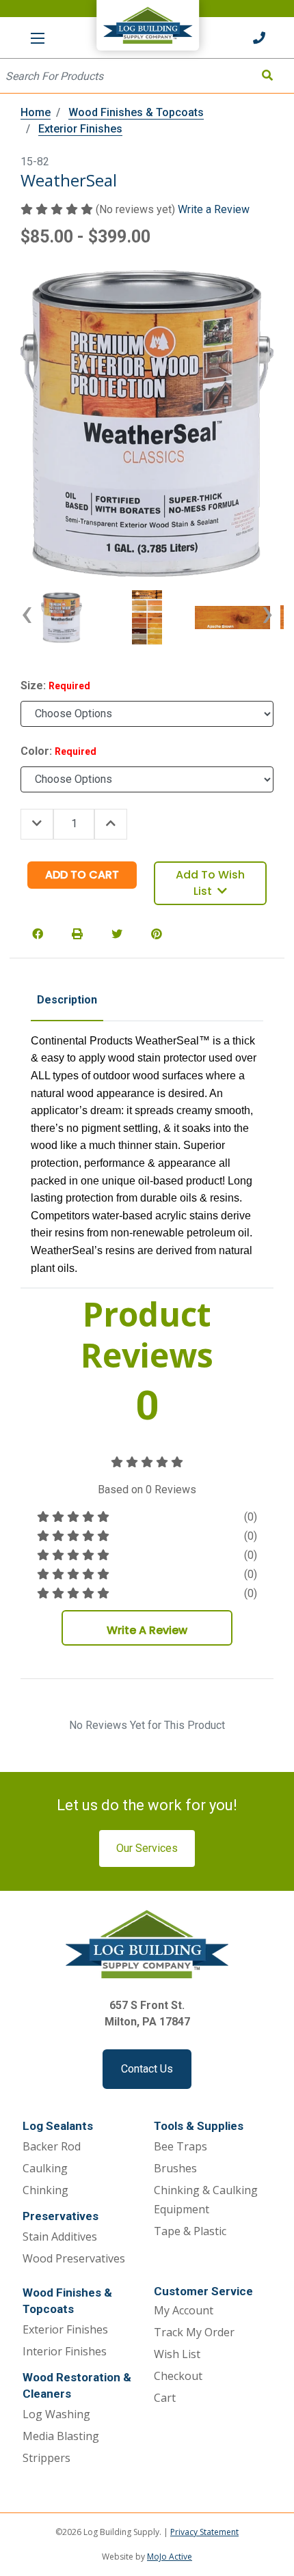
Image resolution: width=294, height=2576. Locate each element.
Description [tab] (67, 1000)
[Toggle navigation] (38, 38)
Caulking (45, 2168)
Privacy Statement (204, 2532)
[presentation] (27, 618)
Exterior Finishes (65, 2329)
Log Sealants (58, 2126)
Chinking (45, 2190)
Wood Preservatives (74, 2258)
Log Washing (56, 2414)
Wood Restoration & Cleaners (77, 2385)
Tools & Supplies (199, 2126)
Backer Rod (52, 2146)
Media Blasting (61, 2436)
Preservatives (61, 2216)
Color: (58, 751)
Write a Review (214, 209)
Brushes (175, 2168)
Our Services (147, 1848)
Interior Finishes (65, 2351)
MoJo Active (170, 2557)
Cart (165, 2398)
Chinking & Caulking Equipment (206, 2200)
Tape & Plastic (190, 2231)
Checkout (178, 2376)
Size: (55, 685)
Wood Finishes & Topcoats (67, 2301)
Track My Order (194, 2332)
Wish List (177, 2354)
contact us (147, 2069)
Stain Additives (60, 2236)
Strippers (46, 2458)
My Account (184, 2310)
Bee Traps (181, 2146)
